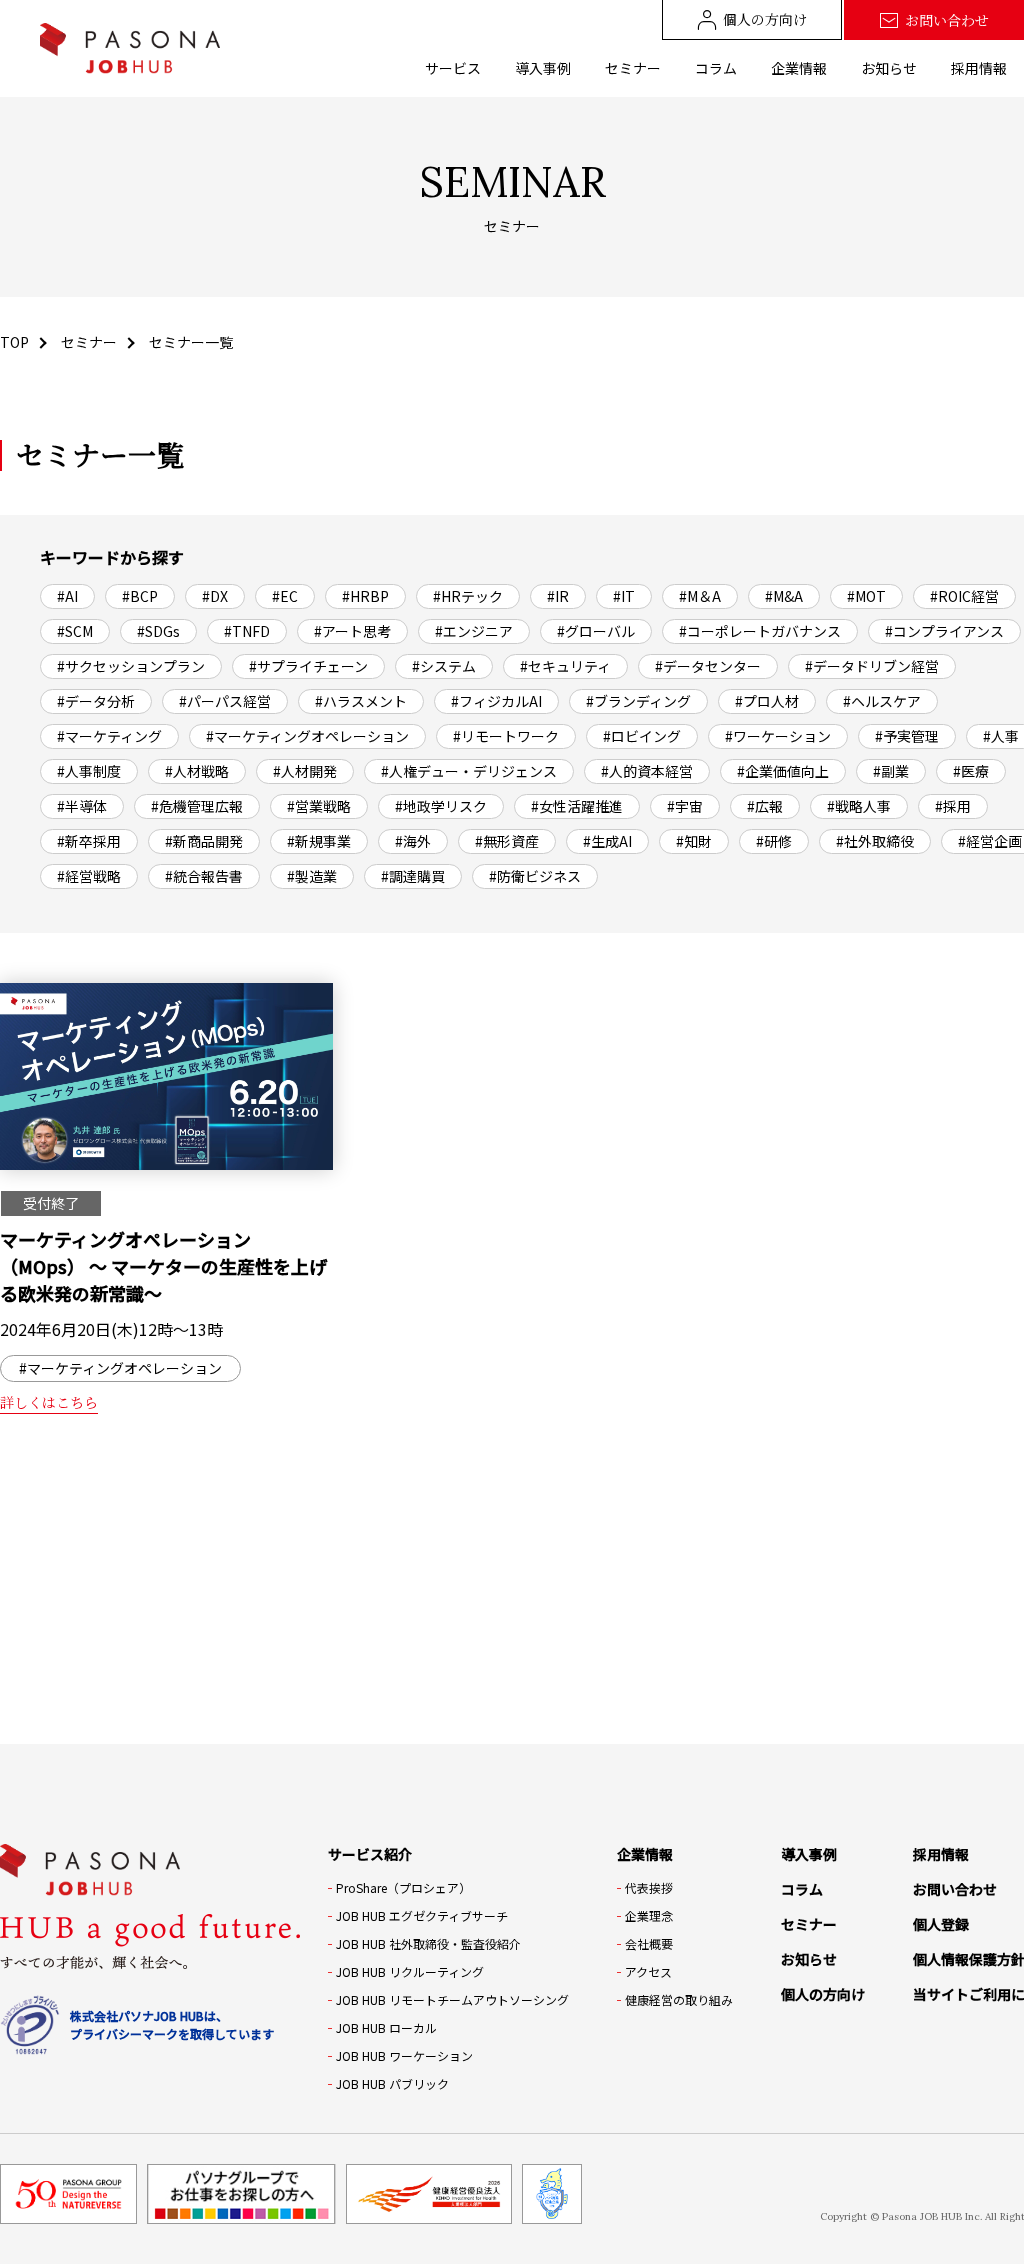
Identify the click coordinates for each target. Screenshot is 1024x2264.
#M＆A (700, 596)
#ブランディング (638, 701)
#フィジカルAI (496, 701)
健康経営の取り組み (679, 1999)
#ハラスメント (361, 701)
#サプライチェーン (308, 666)
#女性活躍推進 (577, 806)
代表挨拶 (649, 1887)
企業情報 (799, 68)
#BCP (140, 596)
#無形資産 (507, 841)
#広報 (765, 806)
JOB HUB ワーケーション (404, 2055)
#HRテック (468, 596)
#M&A (784, 596)
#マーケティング (109, 736)
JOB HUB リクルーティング (410, 1971)
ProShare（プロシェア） (403, 1887)
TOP (14, 342)
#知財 (694, 841)
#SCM (75, 631)
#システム (444, 666)
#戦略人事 (859, 806)
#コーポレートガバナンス (760, 631)
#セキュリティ (565, 666)
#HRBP (365, 596)
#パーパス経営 (225, 701)
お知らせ (889, 68)
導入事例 (543, 68)
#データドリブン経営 (872, 666)
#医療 (971, 771)
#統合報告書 (204, 876)
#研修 (774, 841)
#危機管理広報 (197, 806)
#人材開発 (305, 771)
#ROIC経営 (964, 596)
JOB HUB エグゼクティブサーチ (422, 1915)
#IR (558, 596)
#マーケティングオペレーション (307, 736)
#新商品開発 (204, 841)
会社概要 (649, 1943)
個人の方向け (765, 19)
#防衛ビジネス (535, 876)
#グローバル (596, 631)
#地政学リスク (441, 806)
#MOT (866, 596)
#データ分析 (96, 701)
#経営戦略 (89, 876)
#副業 (891, 771)
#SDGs (158, 631)
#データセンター (708, 666)
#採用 (953, 806)
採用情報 (979, 68)
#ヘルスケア (882, 701)
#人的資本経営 (647, 771)
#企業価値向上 (783, 771)
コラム (716, 68)
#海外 (413, 841)
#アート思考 (352, 631)
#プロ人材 (767, 701)
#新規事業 (319, 841)
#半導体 (82, 806)
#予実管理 (907, 736)
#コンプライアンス (944, 631)
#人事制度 (89, 771)
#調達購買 (413, 876)
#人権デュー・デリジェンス (469, 771)
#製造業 (312, 876)
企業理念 (649, 1915)
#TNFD (247, 631)
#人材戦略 (197, 771)
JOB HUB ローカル (386, 2027)
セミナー (633, 68)
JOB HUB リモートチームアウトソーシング (452, 1999)
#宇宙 (685, 806)
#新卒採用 (89, 841)
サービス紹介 (370, 1854)
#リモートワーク (506, 736)
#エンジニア (474, 631)
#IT (624, 596)
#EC (285, 596)
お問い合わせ (947, 20)
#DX (215, 596)
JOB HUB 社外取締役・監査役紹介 (428, 1943)
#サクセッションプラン (131, 666)
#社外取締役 (875, 841)
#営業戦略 (319, 806)
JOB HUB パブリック (392, 2083)
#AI (67, 596)
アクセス (648, 1971)
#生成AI (607, 841)
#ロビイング (642, 736)
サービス (453, 68)
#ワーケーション (778, 736)
